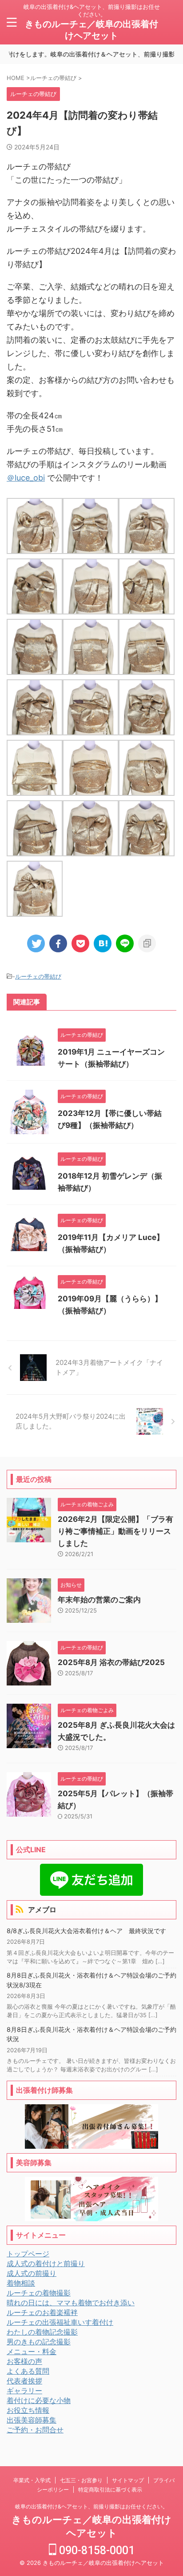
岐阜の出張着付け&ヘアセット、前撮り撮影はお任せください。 (91, 2506)
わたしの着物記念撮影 (42, 2332)
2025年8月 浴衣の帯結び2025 (111, 1662)
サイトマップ (128, 2480)
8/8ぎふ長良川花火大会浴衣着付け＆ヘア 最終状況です (86, 1931)
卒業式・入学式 (32, 2480)
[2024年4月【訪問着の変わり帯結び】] (103, 943)
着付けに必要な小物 (39, 2400)
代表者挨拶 (24, 2381)
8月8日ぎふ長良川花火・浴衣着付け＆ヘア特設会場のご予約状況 (91, 2034)
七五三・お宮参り (81, 2480)
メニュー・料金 (32, 2351)
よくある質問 (28, 2371)
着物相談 (21, 2283)
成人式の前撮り (32, 2273)
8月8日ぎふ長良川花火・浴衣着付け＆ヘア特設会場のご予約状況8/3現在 (91, 1980)
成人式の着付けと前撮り (46, 2263)
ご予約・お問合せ (35, 2430)
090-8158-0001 (95, 2550)
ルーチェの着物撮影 (39, 2293)
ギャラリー (24, 2391)
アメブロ (42, 1910)
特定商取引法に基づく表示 (110, 2490)
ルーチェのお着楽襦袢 (42, 2312)
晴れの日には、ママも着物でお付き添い (71, 2303)
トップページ (28, 2254)
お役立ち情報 (28, 2410)
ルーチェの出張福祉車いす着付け (60, 2322)
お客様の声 (24, 2361)
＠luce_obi (26, 478)
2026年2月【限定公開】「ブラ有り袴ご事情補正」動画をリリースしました (115, 1531)
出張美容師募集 (32, 2420)
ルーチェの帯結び (38, 976)
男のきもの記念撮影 (39, 2342)
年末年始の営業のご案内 (99, 1600)
